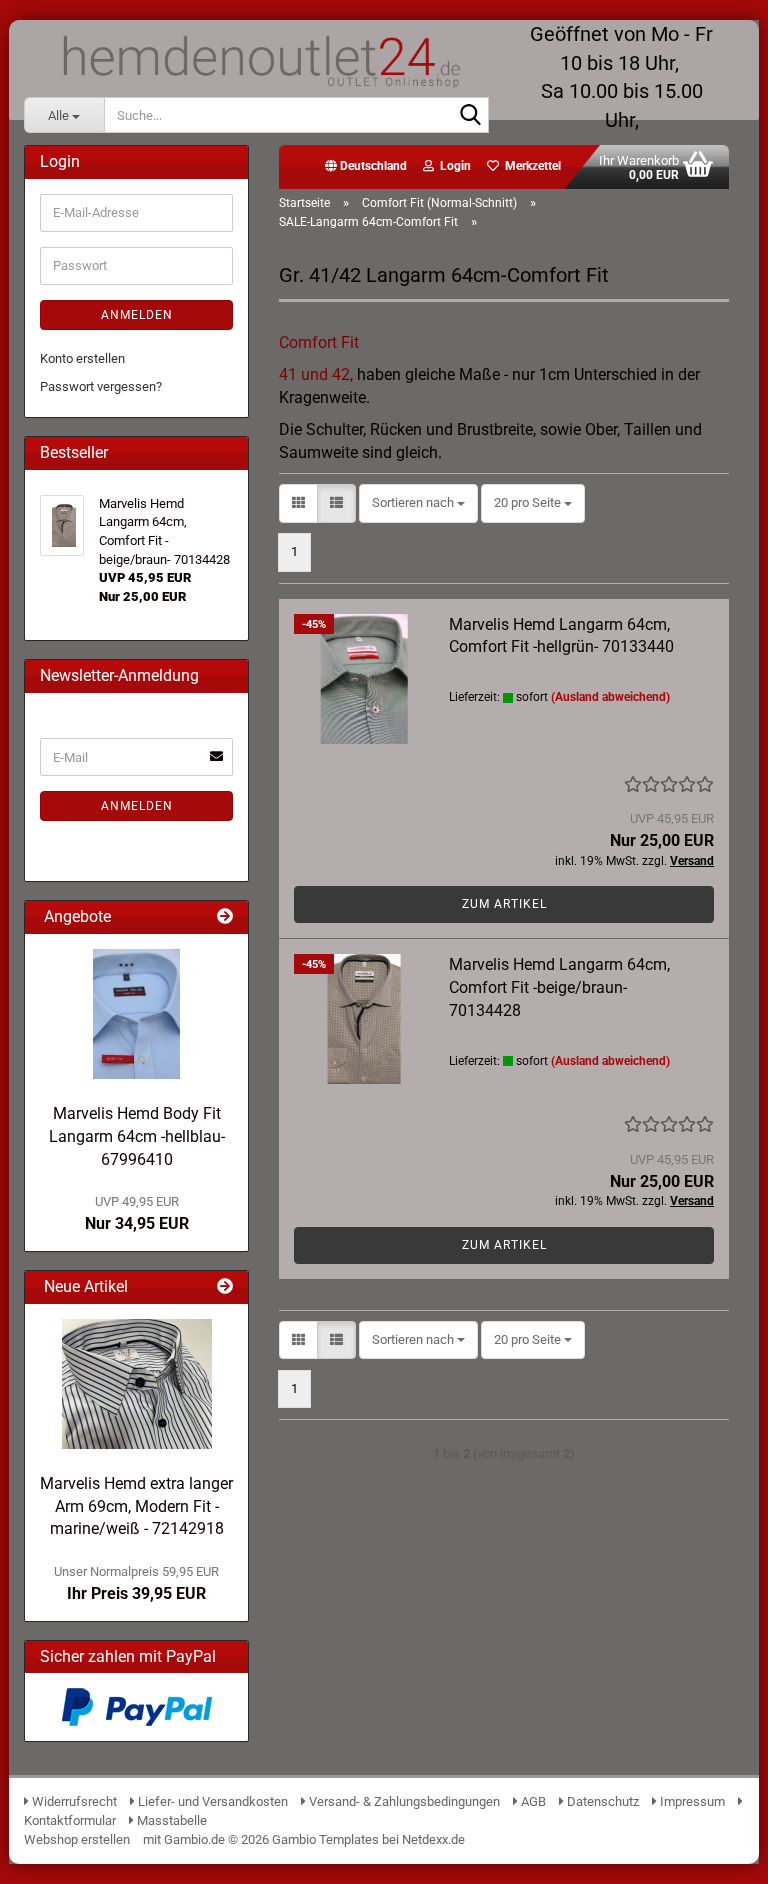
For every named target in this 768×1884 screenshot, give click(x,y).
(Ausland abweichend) (610, 697)
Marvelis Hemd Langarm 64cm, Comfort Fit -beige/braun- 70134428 (559, 987)
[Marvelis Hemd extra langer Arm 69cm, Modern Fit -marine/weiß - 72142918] (137, 1384)
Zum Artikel (504, 904)
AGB (532, 1801)
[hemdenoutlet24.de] (259, 60)
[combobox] (418, 503)
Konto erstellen (82, 358)
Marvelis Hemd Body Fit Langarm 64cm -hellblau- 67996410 (137, 1136)
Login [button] (452, 166)
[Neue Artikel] (225, 1287)
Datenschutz (601, 1801)
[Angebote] (225, 917)
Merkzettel (530, 166)
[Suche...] (470, 116)
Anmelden (137, 315)
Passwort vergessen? (101, 386)
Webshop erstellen (77, 1839)
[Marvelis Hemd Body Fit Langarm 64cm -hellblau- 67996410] (136, 1014)
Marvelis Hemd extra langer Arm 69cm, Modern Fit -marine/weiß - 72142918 (136, 1506)
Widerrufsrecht (73, 1801)
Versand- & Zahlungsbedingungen (404, 1801)
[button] (366, 167)
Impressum (691, 1801)
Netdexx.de (433, 1839)
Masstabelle (170, 1820)
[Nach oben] (713, 1854)
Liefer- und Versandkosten (211, 1801)
